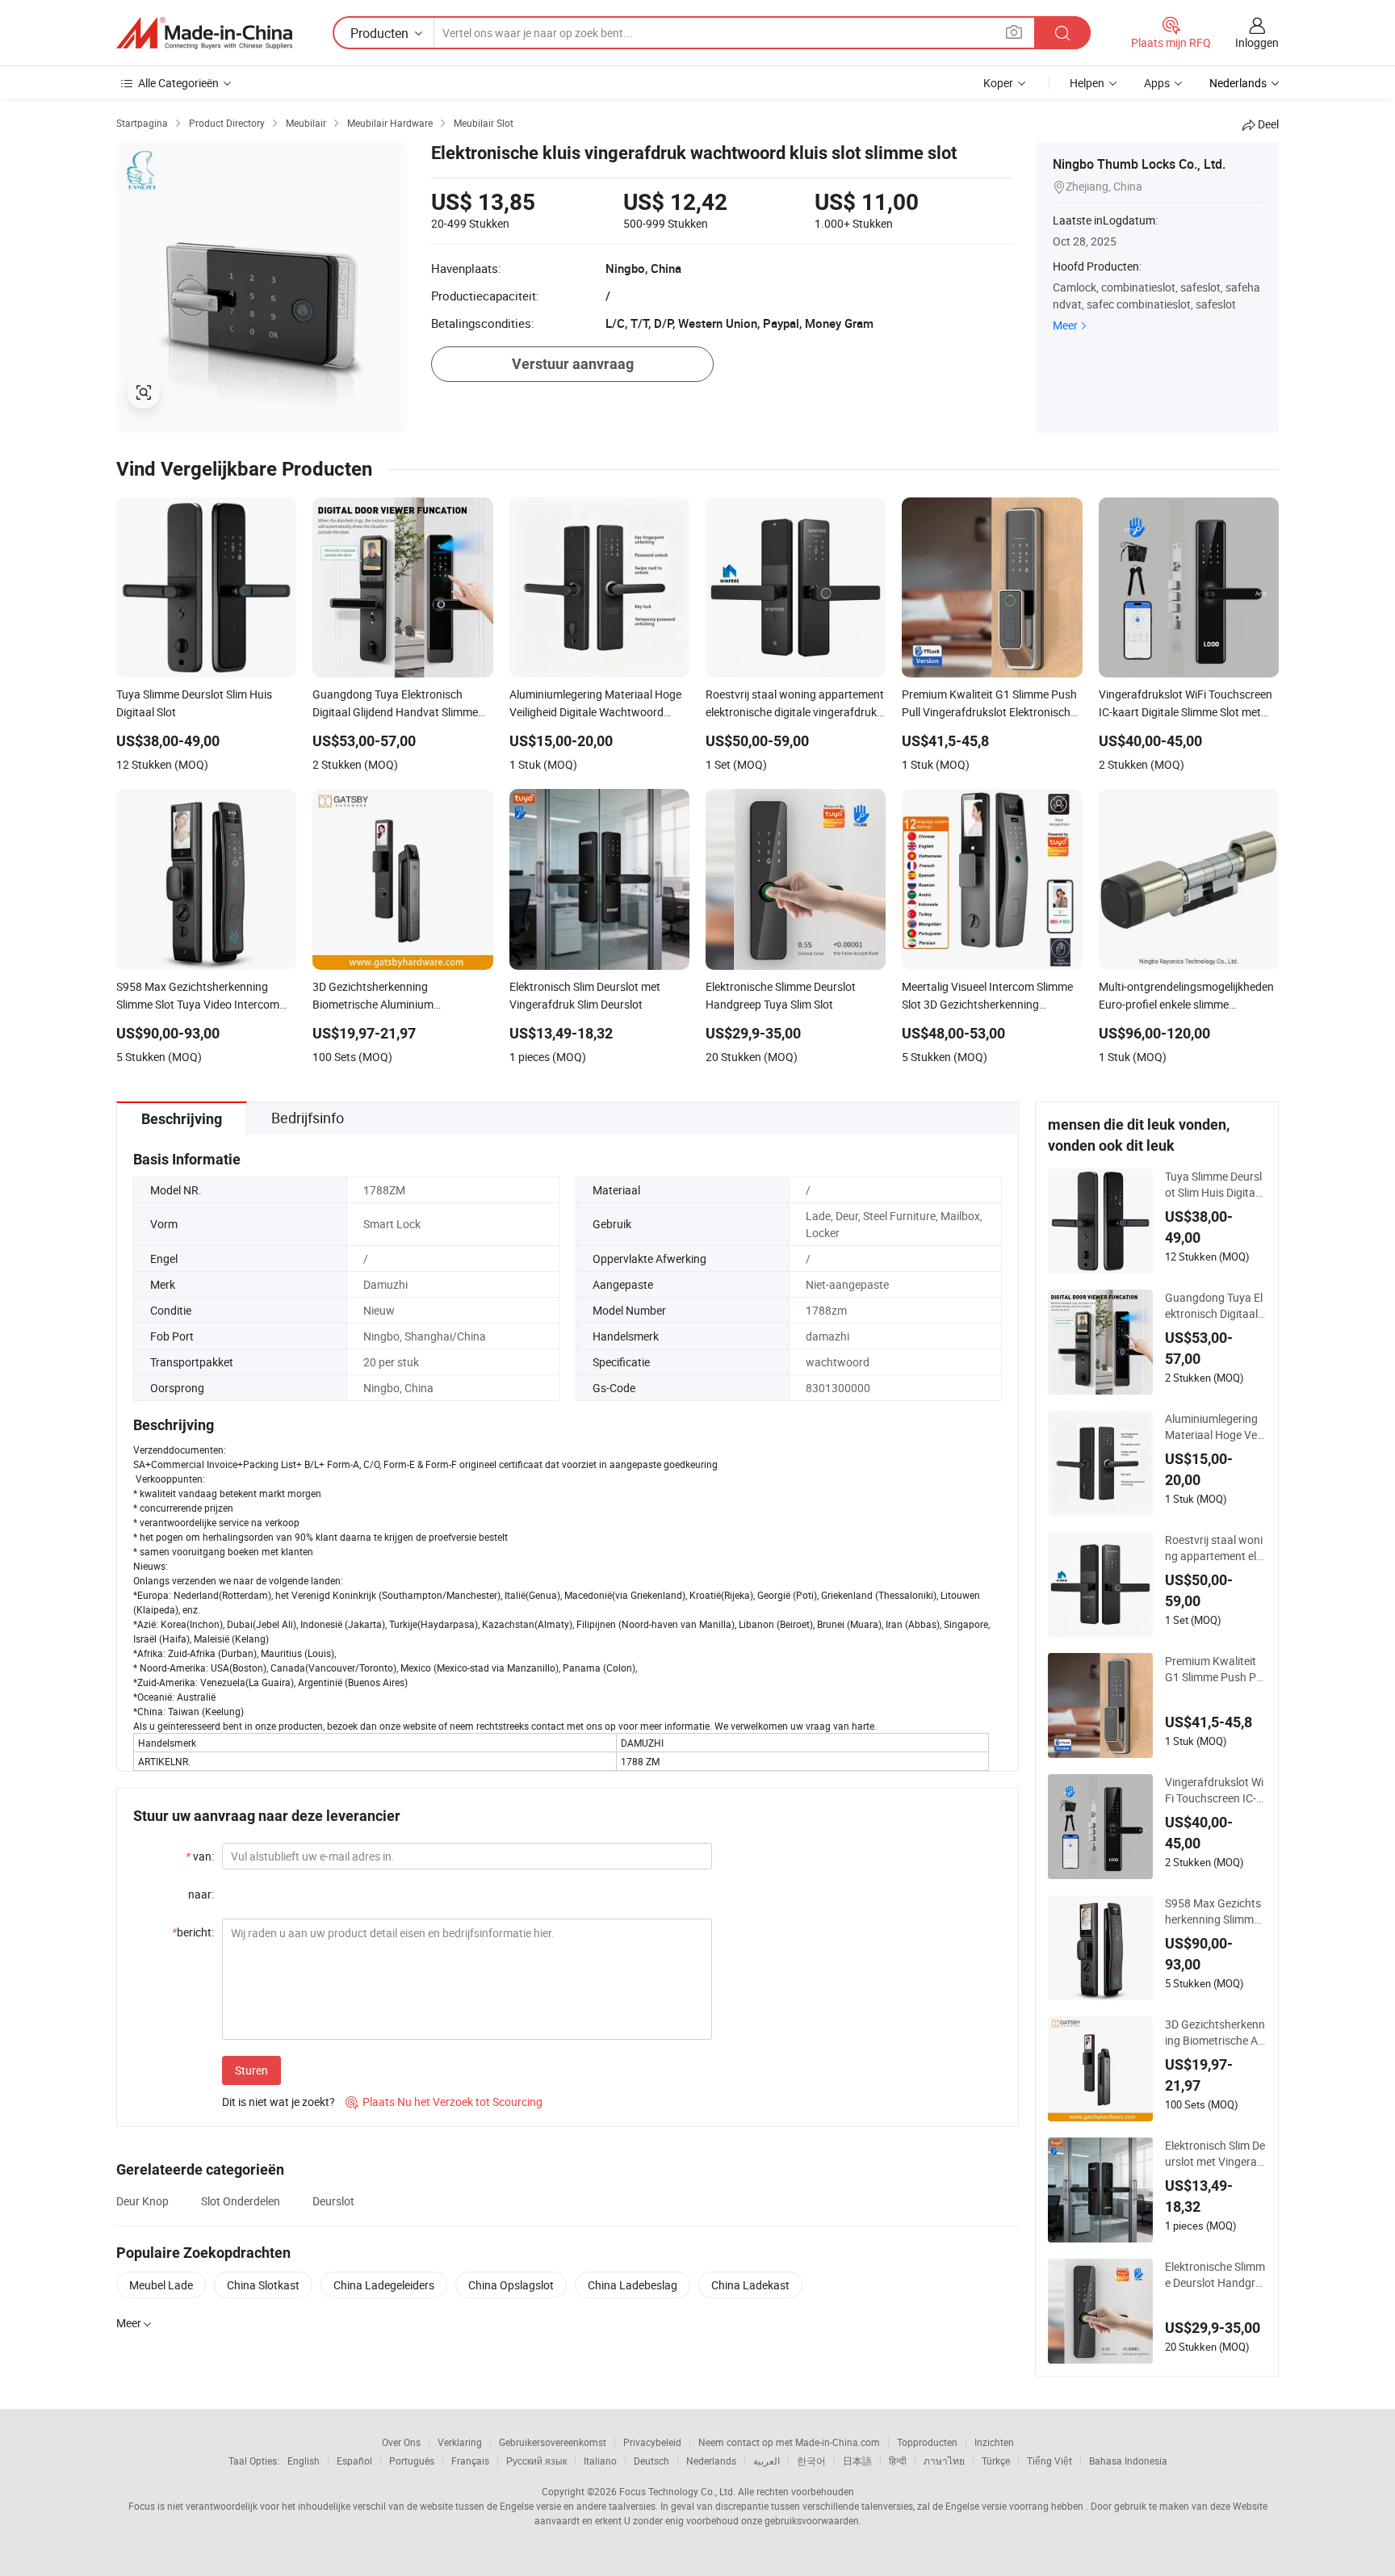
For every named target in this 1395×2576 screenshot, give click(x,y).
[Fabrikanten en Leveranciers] (204, 33)
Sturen (251, 2070)
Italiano (600, 2461)
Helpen (1087, 83)
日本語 (857, 2461)
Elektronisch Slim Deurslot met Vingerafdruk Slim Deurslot (1215, 2154)
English (304, 2461)
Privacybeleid (652, 2442)
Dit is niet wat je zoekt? (279, 2102)
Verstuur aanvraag (573, 364)
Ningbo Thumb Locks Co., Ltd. (1139, 164)
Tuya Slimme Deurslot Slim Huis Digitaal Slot (1215, 1185)
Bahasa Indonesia (1128, 2461)
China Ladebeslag (633, 2285)
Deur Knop (142, 2201)
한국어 (811, 2461)
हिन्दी (898, 2461)
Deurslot (333, 2201)
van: (200, 1856)
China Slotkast (263, 2285)
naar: (201, 1894)
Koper (998, 83)
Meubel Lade (161, 2285)
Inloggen (1257, 42)
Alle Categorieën (178, 83)
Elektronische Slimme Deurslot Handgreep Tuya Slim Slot (1215, 2275)
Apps (1157, 83)
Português (412, 2461)
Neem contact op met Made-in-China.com (789, 2442)
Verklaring (460, 2442)
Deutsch (651, 2461)
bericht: (193, 1932)
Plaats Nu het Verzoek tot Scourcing (444, 2102)
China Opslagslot (511, 2285)
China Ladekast (750, 2285)
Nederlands (711, 2461)
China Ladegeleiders (384, 2285)
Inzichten (994, 2442)
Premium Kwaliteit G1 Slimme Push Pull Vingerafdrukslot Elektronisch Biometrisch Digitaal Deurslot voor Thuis (1215, 1669)
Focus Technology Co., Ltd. (677, 2491)
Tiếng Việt (1049, 2461)
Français (470, 2461)
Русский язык (536, 2461)
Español (354, 2461)
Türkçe (996, 2461)
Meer (1065, 325)
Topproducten (927, 2442)
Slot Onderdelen (241, 2201)
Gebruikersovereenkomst (553, 2442)
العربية (767, 2461)
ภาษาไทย (944, 2461)
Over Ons (401, 2442)
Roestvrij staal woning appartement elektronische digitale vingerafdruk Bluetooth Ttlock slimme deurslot (1215, 1548)
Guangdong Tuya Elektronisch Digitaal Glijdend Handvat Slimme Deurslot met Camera (1215, 1306)
